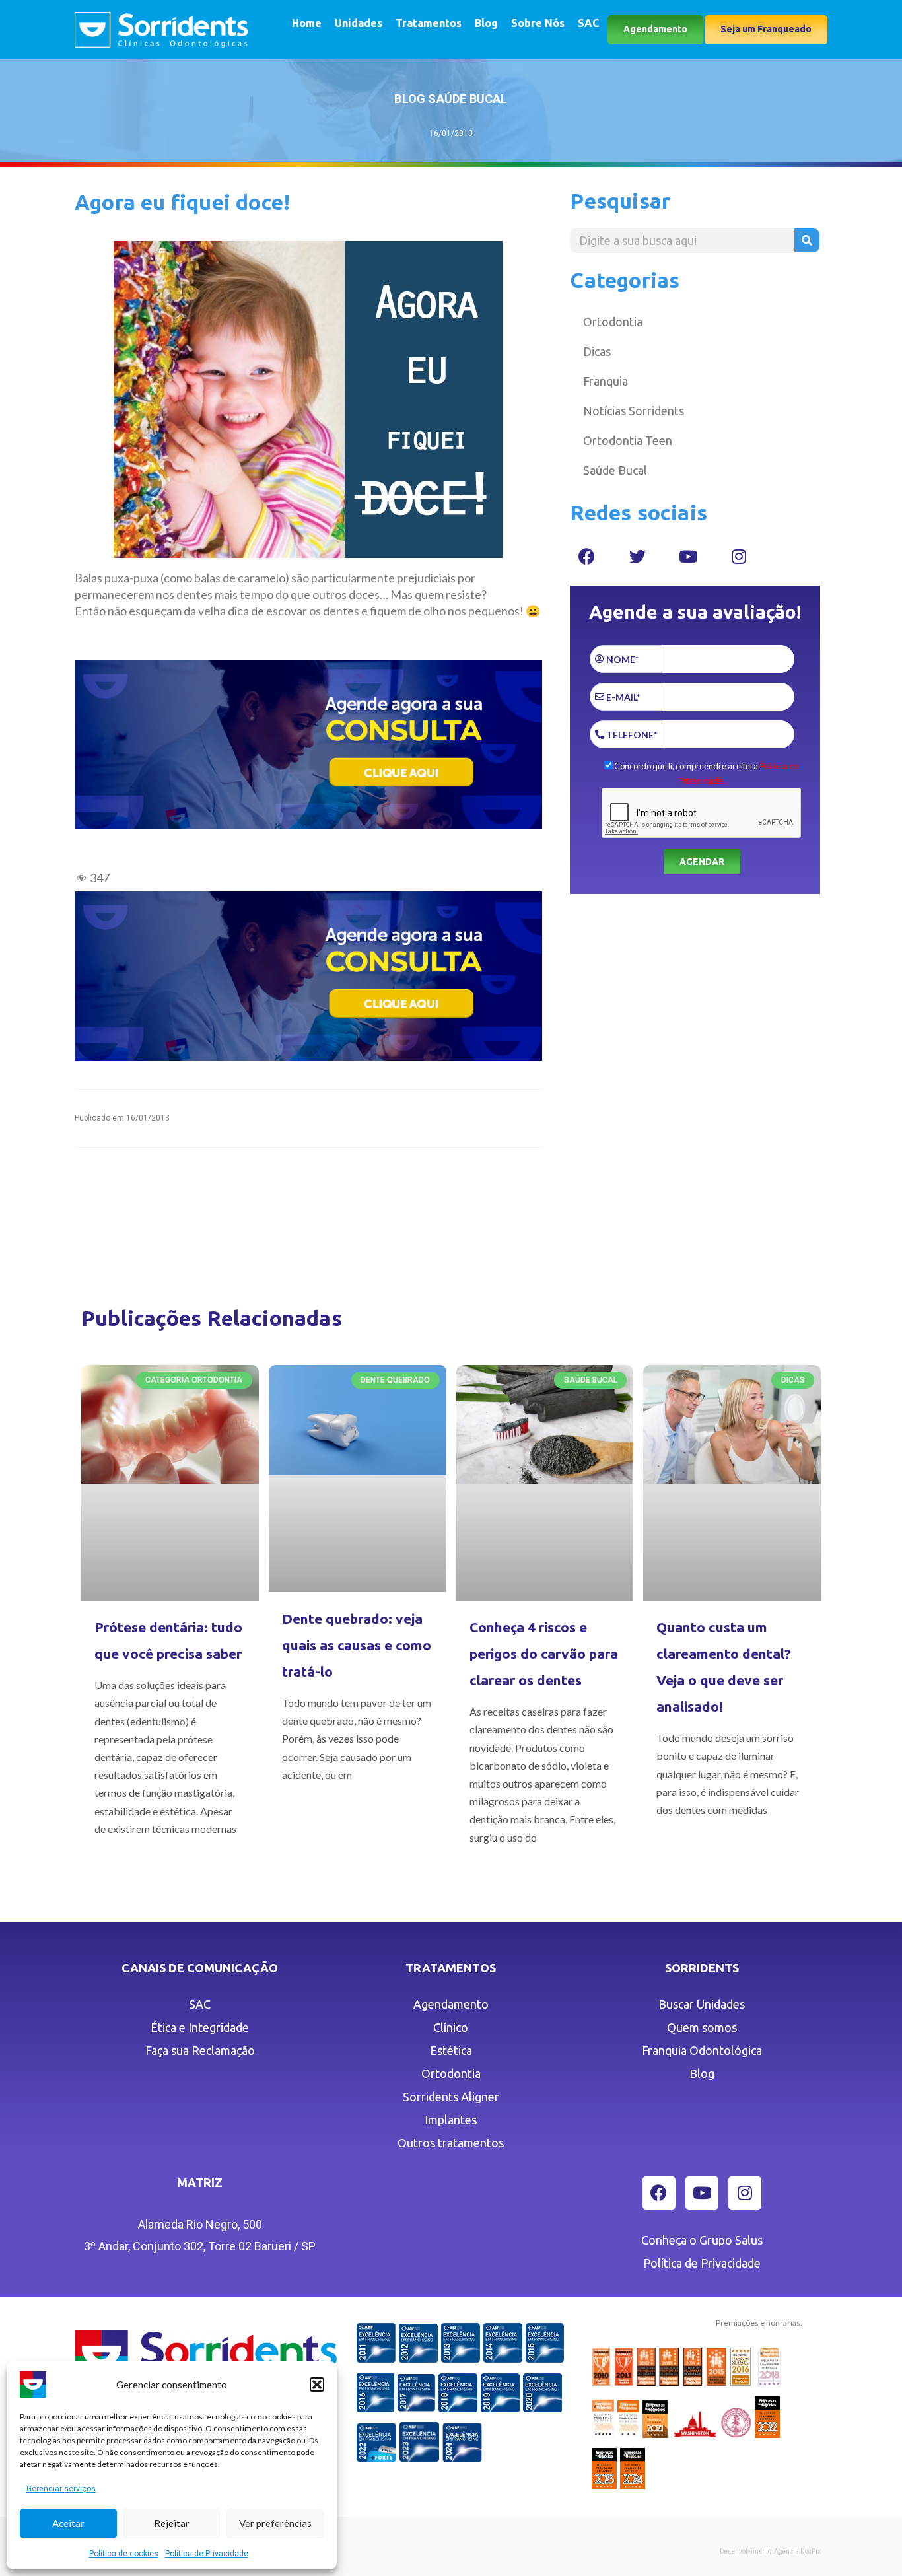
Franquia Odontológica (702, 2050)
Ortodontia (613, 322)
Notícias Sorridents (634, 411)
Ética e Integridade (200, 2027)
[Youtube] (688, 556)
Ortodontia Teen (628, 440)
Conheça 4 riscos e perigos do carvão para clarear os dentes (544, 1654)
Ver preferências (275, 2523)
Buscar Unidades (702, 2004)
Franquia (606, 381)
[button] (317, 2385)
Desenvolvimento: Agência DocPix (770, 2551)
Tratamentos (429, 23)
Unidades (359, 23)
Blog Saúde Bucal (451, 99)
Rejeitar (172, 2523)
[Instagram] (739, 556)
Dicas (597, 351)
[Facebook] (586, 556)
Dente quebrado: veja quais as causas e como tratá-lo (357, 1645)
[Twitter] (637, 556)
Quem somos (702, 2027)
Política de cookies (124, 2554)
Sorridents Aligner (451, 2097)
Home (307, 23)
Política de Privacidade (207, 2554)
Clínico (451, 2027)
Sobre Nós (538, 23)
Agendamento (451, 2004)
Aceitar (68, 2523)
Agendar (702, 862)
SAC (588, 23)
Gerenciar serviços (61, 2489)
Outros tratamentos (451, 2143)
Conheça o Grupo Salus (702, 2240)
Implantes (451, 2120)
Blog (486, 23)
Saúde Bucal (615, 470)
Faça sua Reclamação (200, 2050)
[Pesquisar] (807, 240)
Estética (451, 2050)
